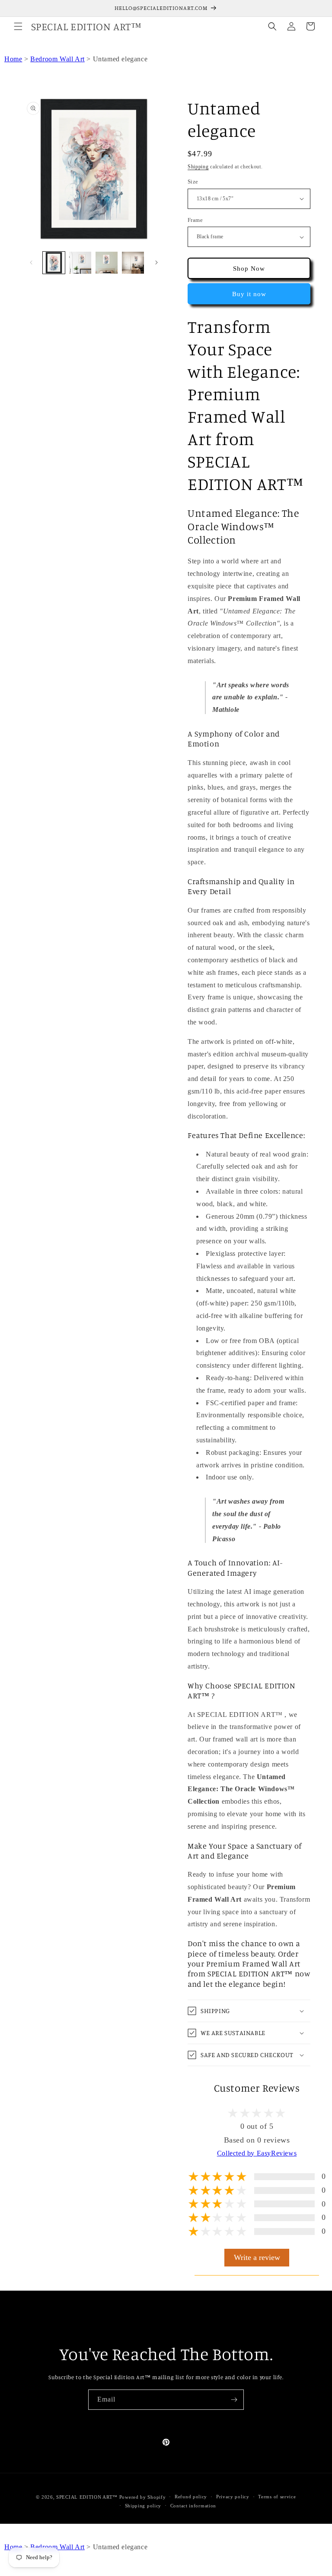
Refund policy (191, 2497)
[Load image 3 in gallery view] (80, 263)
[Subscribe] (234, 2400)
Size (193, 182)
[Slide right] (156, 262)
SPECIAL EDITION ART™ (87, 2497)
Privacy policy (233, 2497)
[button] (18, 26)
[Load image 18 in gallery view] (107, 263)
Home (13, 59)
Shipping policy (143, 2506)
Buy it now (249, 294)
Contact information (193, 2506)
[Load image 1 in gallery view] (54, 263)
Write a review (257, 2257)
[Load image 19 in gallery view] (133, 263)
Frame (195, 220)
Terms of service (277, 2497)
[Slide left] (31, 262)
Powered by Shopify (143, 2497)
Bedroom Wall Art (57, 59)
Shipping (198, 167)
